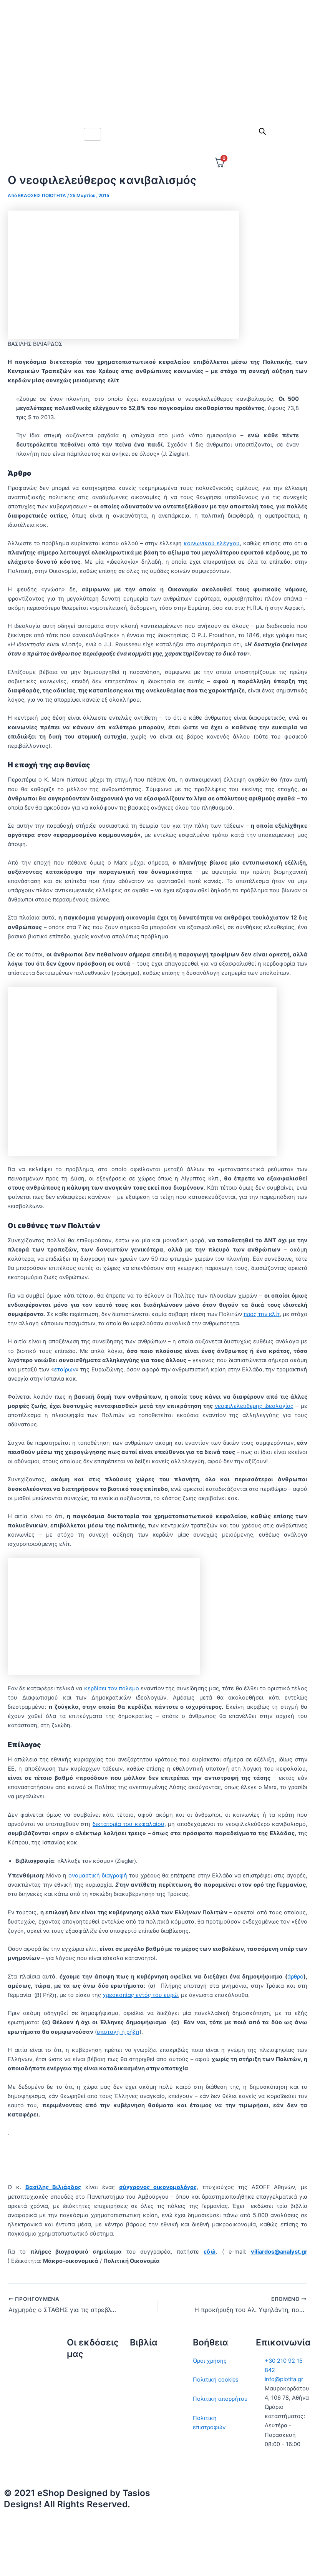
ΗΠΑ (136, 2465)
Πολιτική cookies (216, 2380)
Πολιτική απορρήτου (220, 2399)
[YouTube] (236, 2560)
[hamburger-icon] (92, 134)
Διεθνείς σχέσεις (152, 2361)
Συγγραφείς (83, 2448)
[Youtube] (157, 103)
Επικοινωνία (83, 2410)
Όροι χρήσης (210, 2361)
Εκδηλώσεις (83, 2429)
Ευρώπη (141, 2446)
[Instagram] (157, 69)
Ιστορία (139, 2399)
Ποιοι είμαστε (85, 2391)
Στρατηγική (145, 2380)
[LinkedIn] (157, 86)
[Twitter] (157, 35)
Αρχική (76, 2372)
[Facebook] (157, 52)
